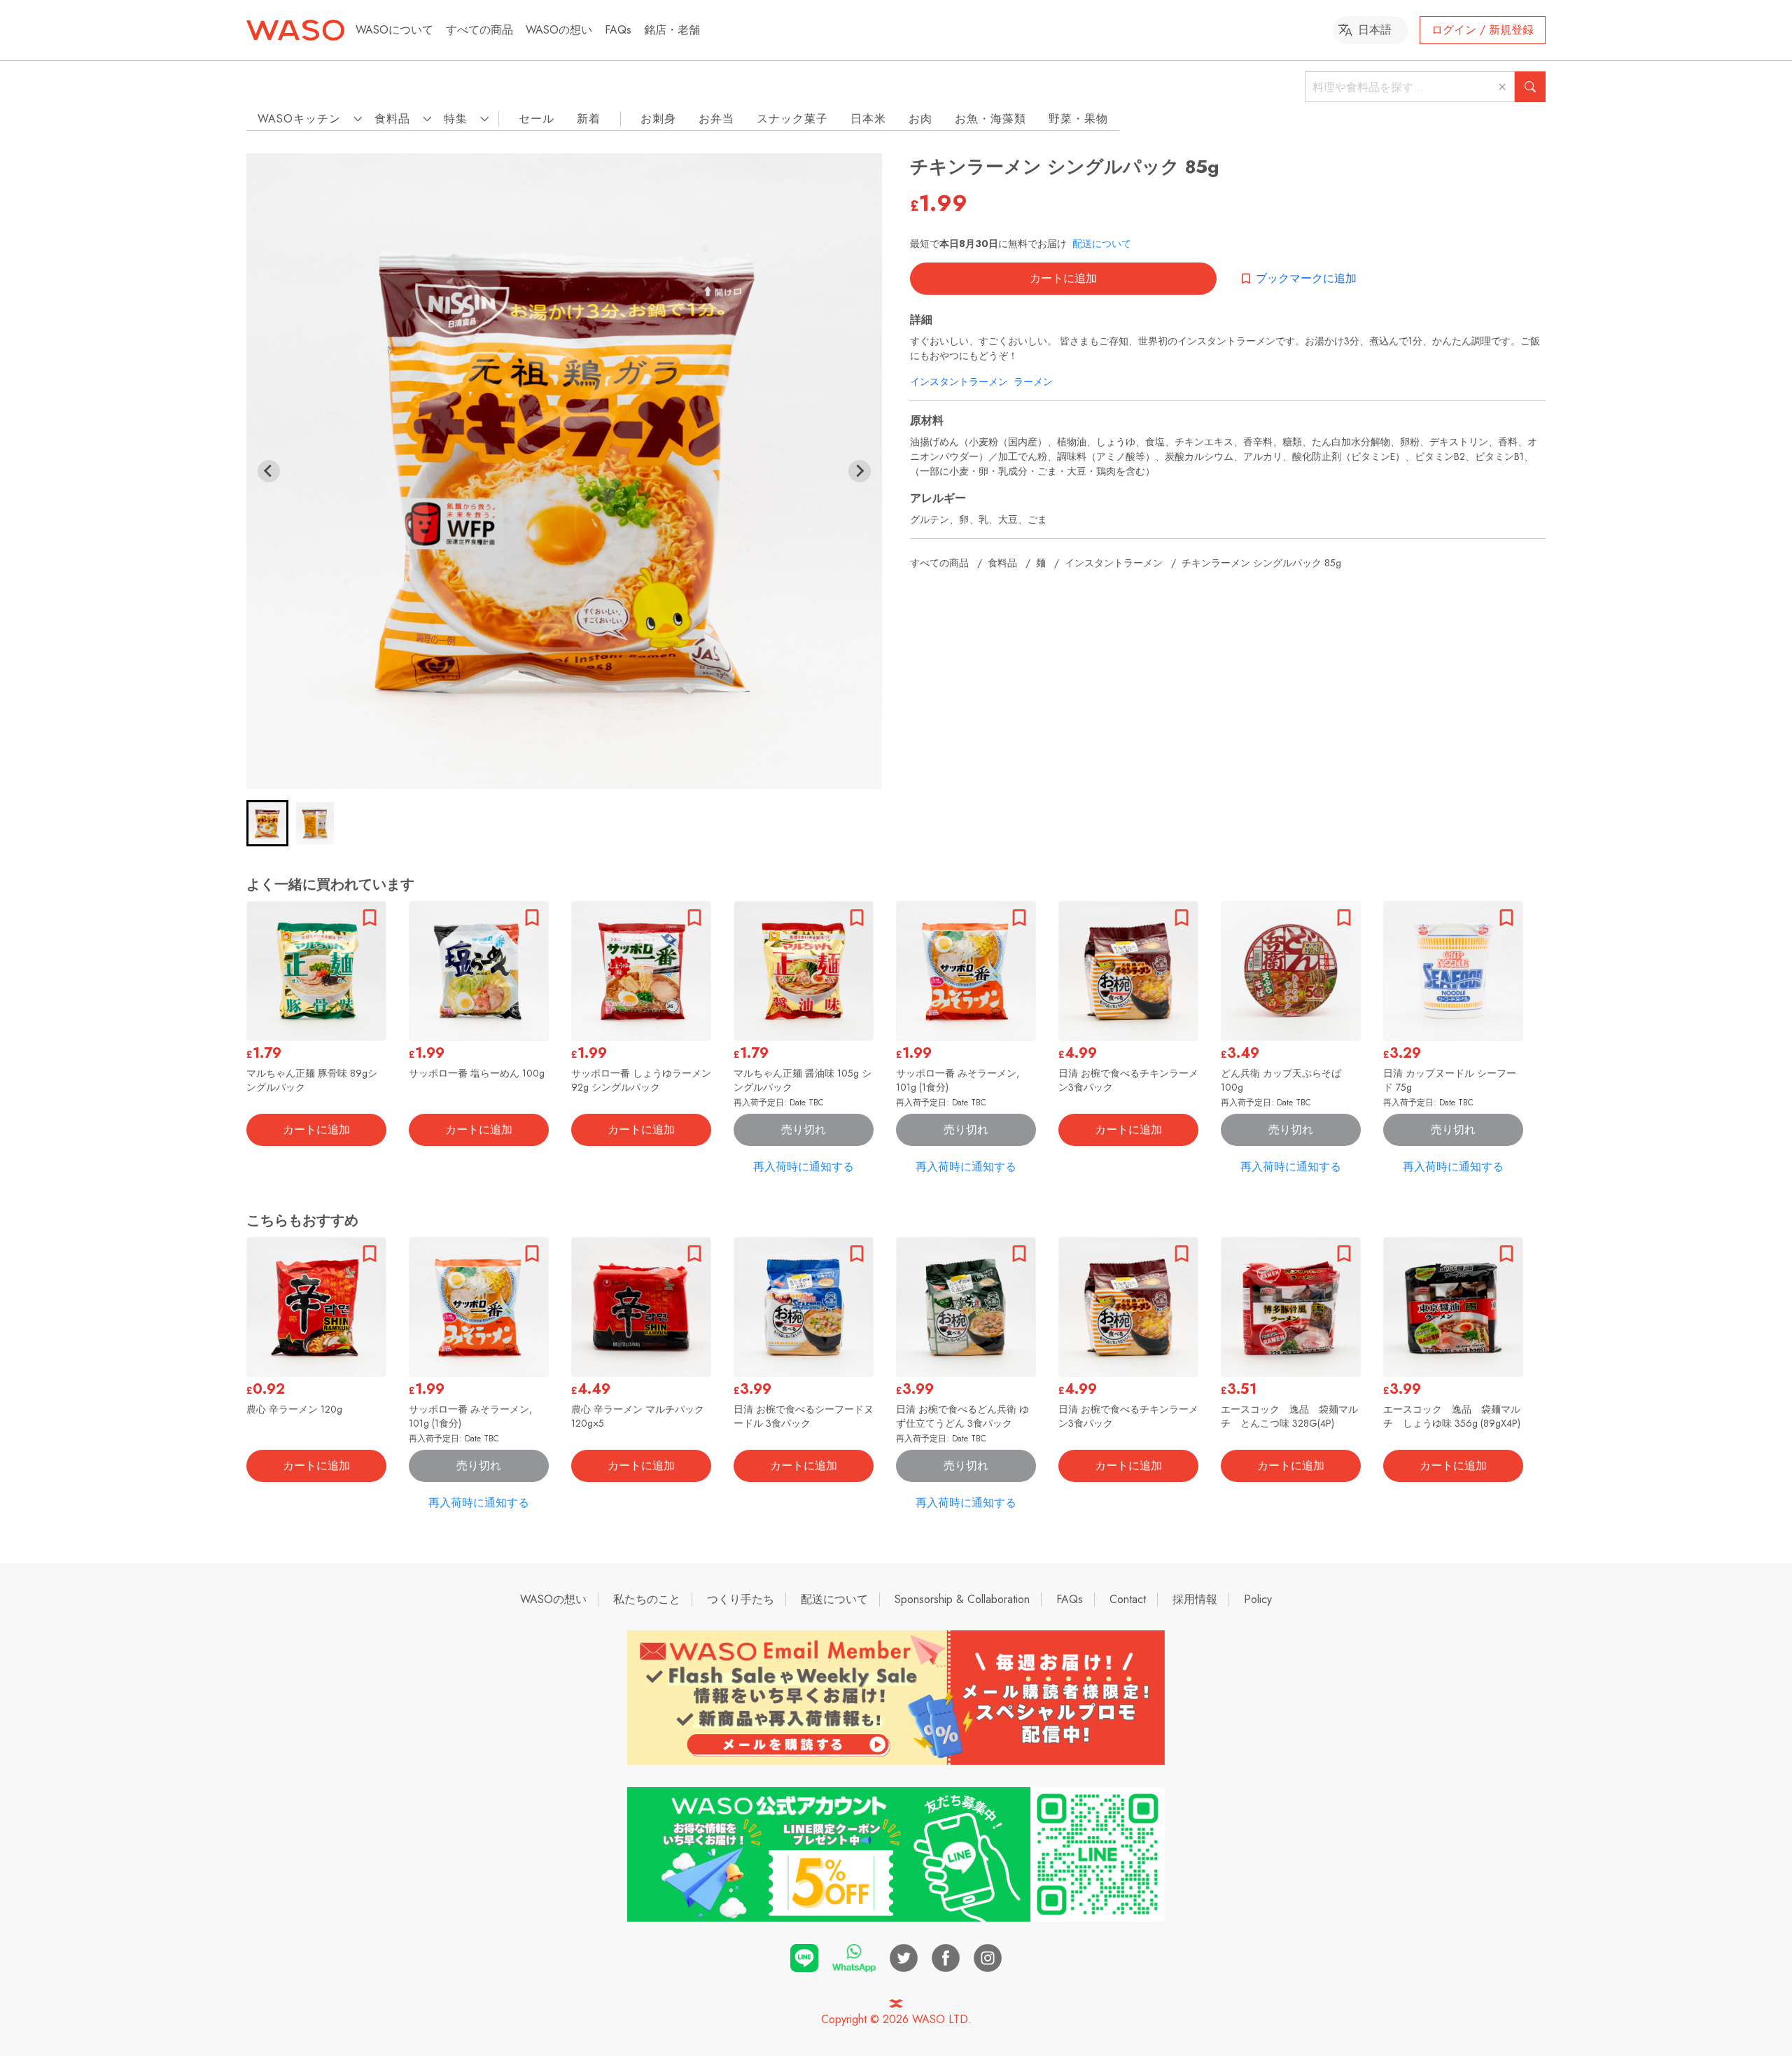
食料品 (1002, 563)
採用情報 (1195, 1599)
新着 (589, 119)
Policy (1258, 1599)
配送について (1102, 244)
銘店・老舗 (672, 30)
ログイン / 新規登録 (1483, 30)
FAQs (618, 30)
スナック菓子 (792, 119)
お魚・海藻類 (990, 119)
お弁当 (716, 119)
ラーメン (1033, 382)
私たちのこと (647, 1599)
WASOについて (394, 30)
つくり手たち (741, 1599)
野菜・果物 (1078, 119)
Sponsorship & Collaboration (962, 1599)
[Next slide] (860, 471)
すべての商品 (479, 30)
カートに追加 (1063, 278)
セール (537, 119)
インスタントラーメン (959, 382)
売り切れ (804, 1130)
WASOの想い (559, 30)
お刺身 (658, 119)
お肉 (920, 119)
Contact (1128, 1599)
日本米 (868, 119)
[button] (267, 823)
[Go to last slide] (269, 471)
